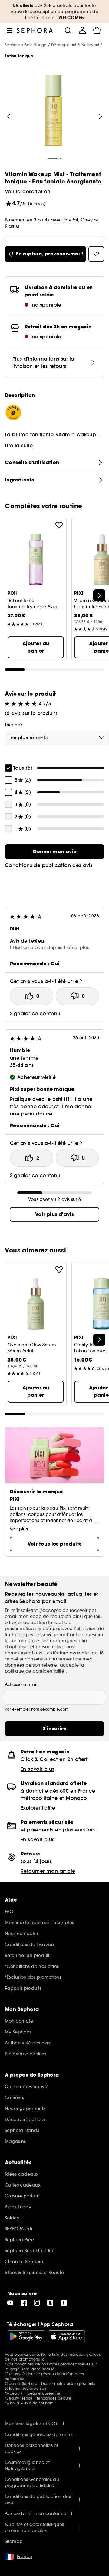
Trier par (13, 725)
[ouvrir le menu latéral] (10, 30)
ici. (44, 2359)
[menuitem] (82, 30)
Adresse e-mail (21, 1684)
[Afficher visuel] (54, 111)
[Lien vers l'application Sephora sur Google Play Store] (26, 2336)
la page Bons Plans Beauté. (30, 2369)
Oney (87, 220)
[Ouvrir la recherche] (68, 30)
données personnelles (30, 1665)
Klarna (12, 226)
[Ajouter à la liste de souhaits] (59, 525)
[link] (54, 852)
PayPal (71, 220)
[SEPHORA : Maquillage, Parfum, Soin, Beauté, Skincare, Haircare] (35, 30)
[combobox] (57, 738)
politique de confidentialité (35, 1671)
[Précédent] (9, 116)
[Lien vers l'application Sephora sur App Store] (66, 2336)
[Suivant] (101, 116)
